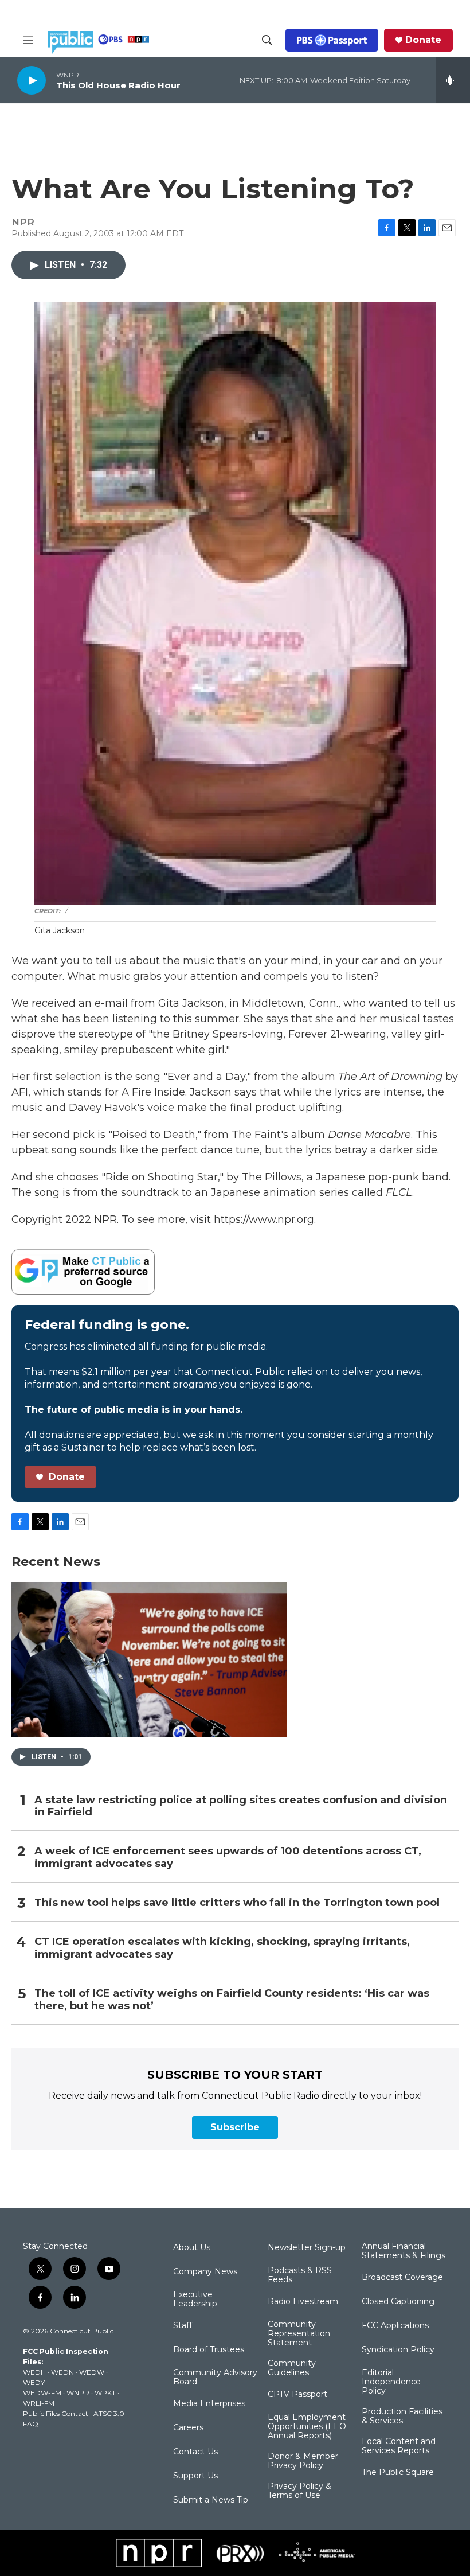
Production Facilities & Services (402, 2417)
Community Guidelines (292, 2368)
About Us (192, 2248)
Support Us (195, 2476)
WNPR (78, 2393)
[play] (32, 80)
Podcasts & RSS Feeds (300, 2275)
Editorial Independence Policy (391, 2382)
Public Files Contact (56, 2413)
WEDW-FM (42, 2393)
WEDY (34, 2382)
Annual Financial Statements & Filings (404, 2251)
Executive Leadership (195, 2300)
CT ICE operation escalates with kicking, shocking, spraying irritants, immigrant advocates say (222, 1948)
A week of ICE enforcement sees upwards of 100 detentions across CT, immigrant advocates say (228, 1858)
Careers (188, 2428)
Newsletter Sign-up (307, 2248)
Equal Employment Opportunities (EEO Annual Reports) (307, 2427)
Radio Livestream (303, 2302)
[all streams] (453, 80)
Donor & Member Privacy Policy (303, 2461)
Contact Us (195, 2452)
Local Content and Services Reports (399, 2446)
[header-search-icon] (267, 40)
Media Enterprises (209, 2404)
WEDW (92, 2372)
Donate (423, 40)
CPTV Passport (297, 2395)
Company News (205, 2272)
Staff (183, 2326)
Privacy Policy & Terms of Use (299, 2491)
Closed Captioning (398, 2302)
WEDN (62, 2372)
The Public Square (398, 2473)
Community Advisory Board (215, 2378)
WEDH (34, 2372)
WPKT (105, 2393)
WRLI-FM (39, 2403)
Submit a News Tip (211, 2500)
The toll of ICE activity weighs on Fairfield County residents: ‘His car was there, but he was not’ (232, 2000)
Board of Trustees (209, 2350)
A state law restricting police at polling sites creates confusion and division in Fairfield (241, 1807)
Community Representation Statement (299, 2334)
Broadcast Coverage (402, 2278)
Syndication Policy (398, 2350)
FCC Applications (395, 2326)
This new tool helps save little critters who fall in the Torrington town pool (237, 1903)
